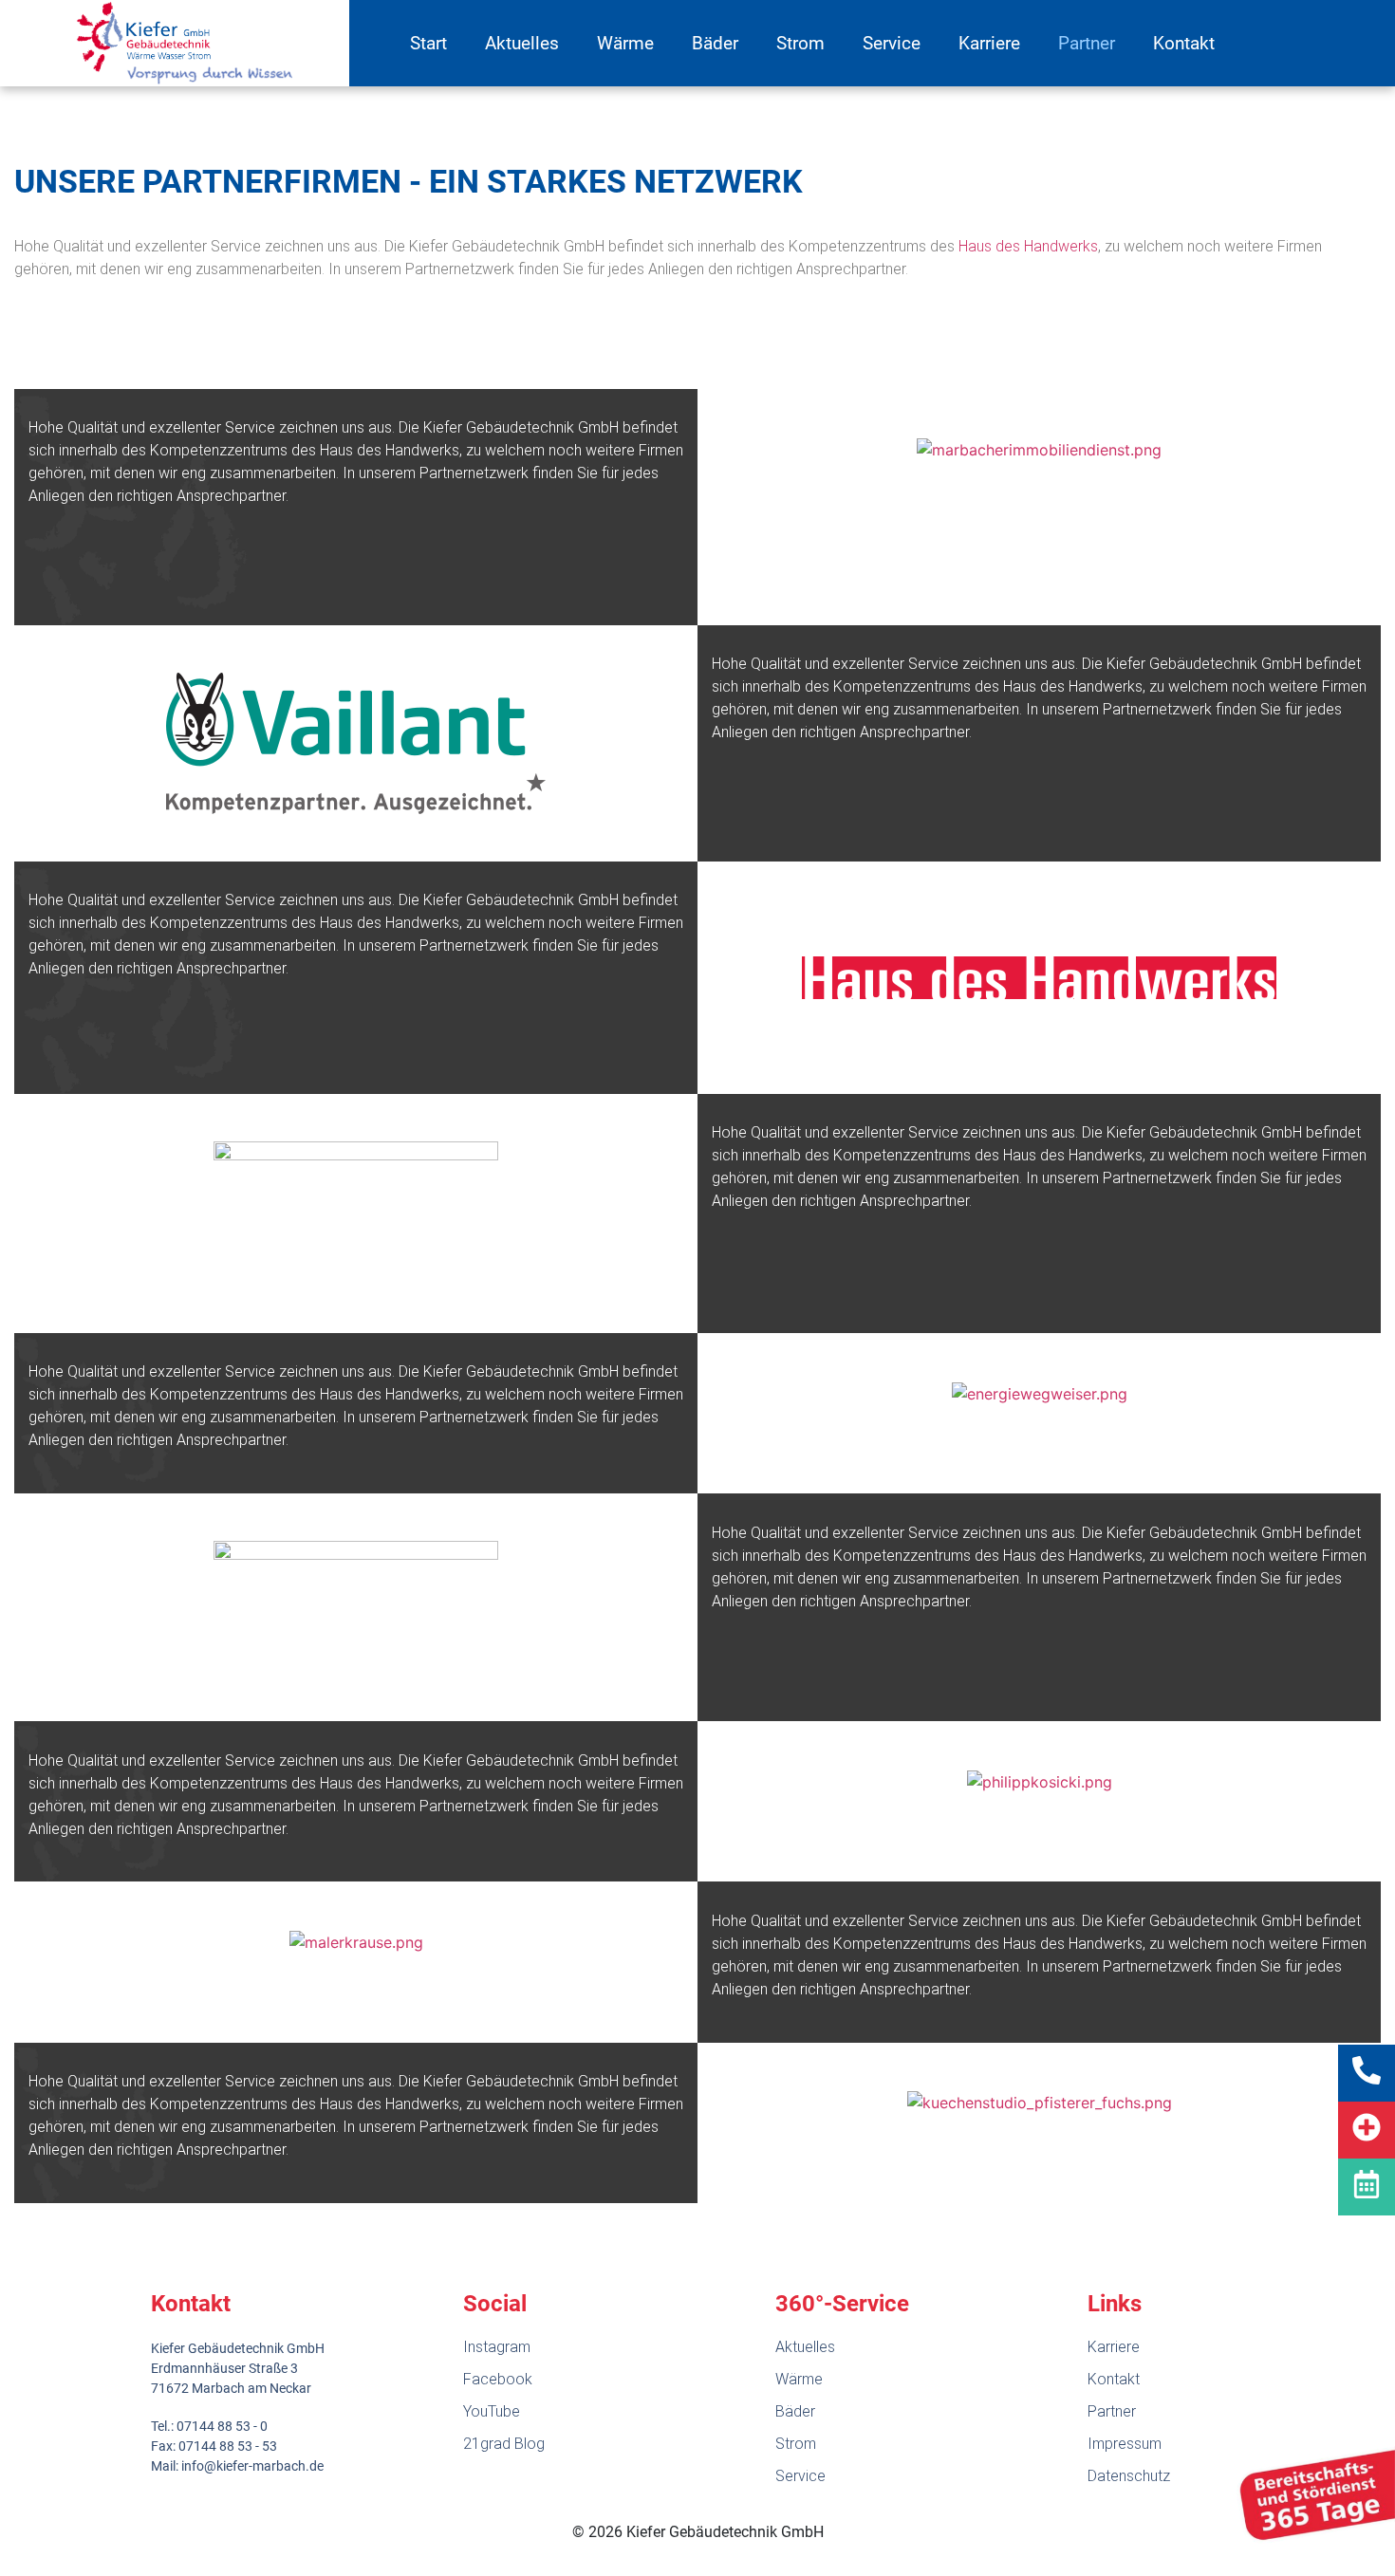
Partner (1087, 43)
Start (428, 43)
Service (892, 43)
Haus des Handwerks (1028, 246)
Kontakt (1184, 43)
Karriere (989, 43)
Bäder (715, 43)
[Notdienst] (1367, 2130)
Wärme (625, 43)
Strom (800, 43)
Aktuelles (522, 43)
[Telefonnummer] (1367, 2073)
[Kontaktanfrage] (1367, 2187)
